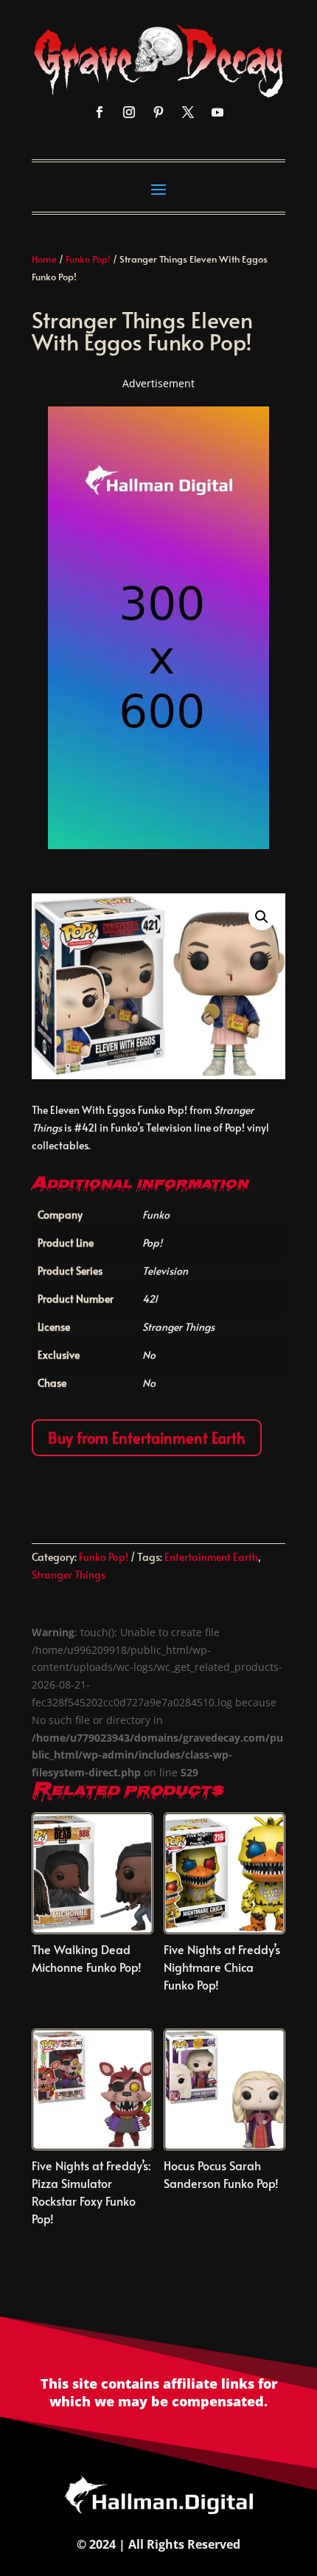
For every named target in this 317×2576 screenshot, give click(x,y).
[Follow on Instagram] (129, 112)
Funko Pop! (88, 259)
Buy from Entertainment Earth (147, 1438)
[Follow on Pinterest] (158, 112)
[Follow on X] (188, 112)
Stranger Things (69, 1575)
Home (44, 259)
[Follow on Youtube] (217, 112)
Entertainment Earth (211, 1557)
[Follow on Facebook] (100, 112)
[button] (262, 917)
